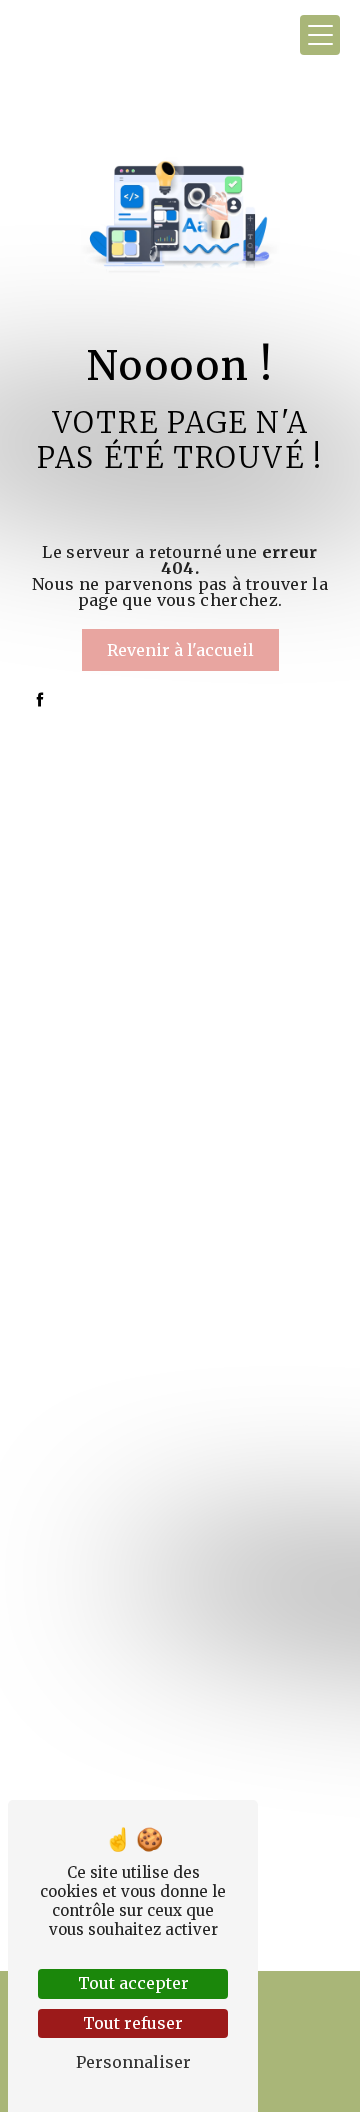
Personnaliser (133, 2062)
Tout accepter (133, 1983)
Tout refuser (133, 2023)
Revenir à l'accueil (180, 650)
